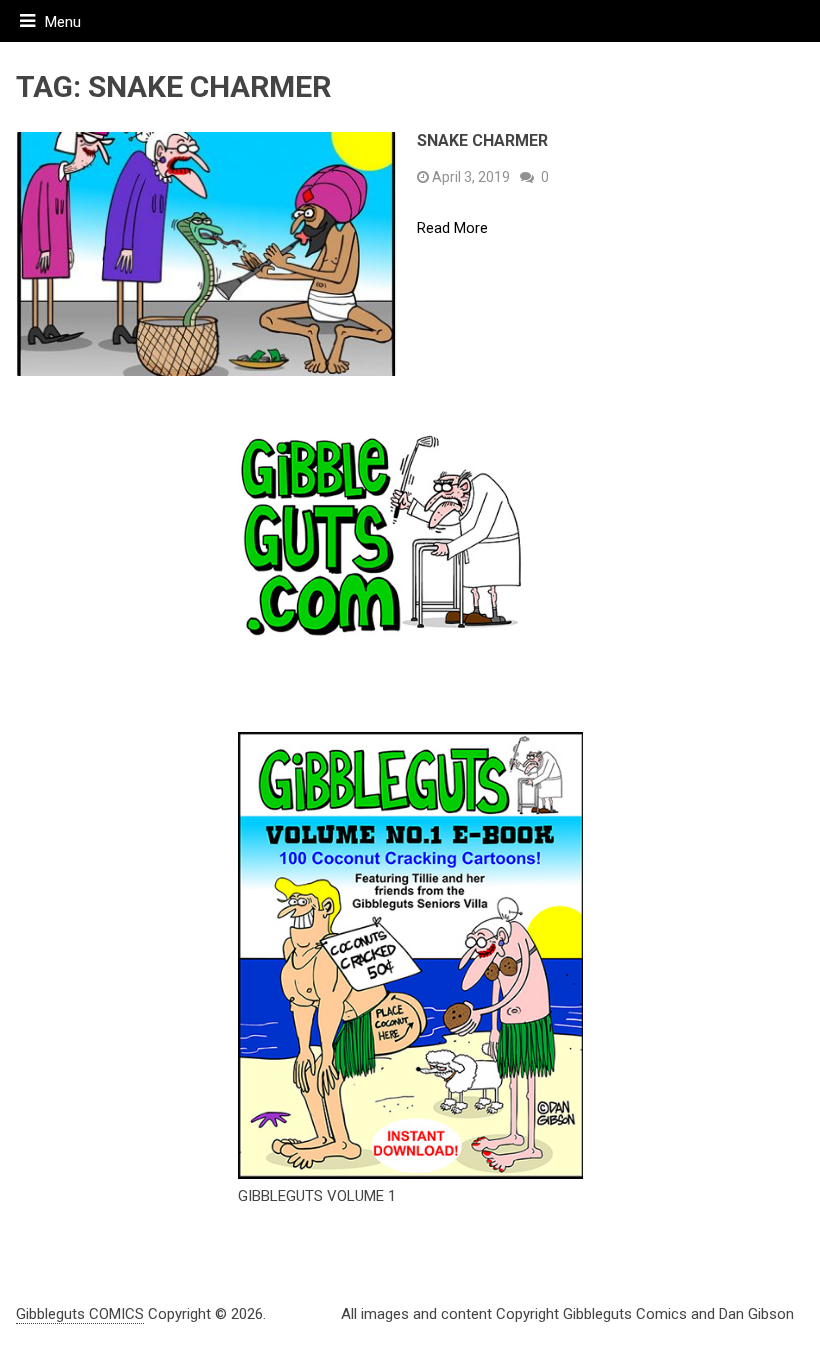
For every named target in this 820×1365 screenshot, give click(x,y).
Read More (452, 228)
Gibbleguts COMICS (80, 1314)
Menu (63, 22)
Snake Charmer (482, 140)
